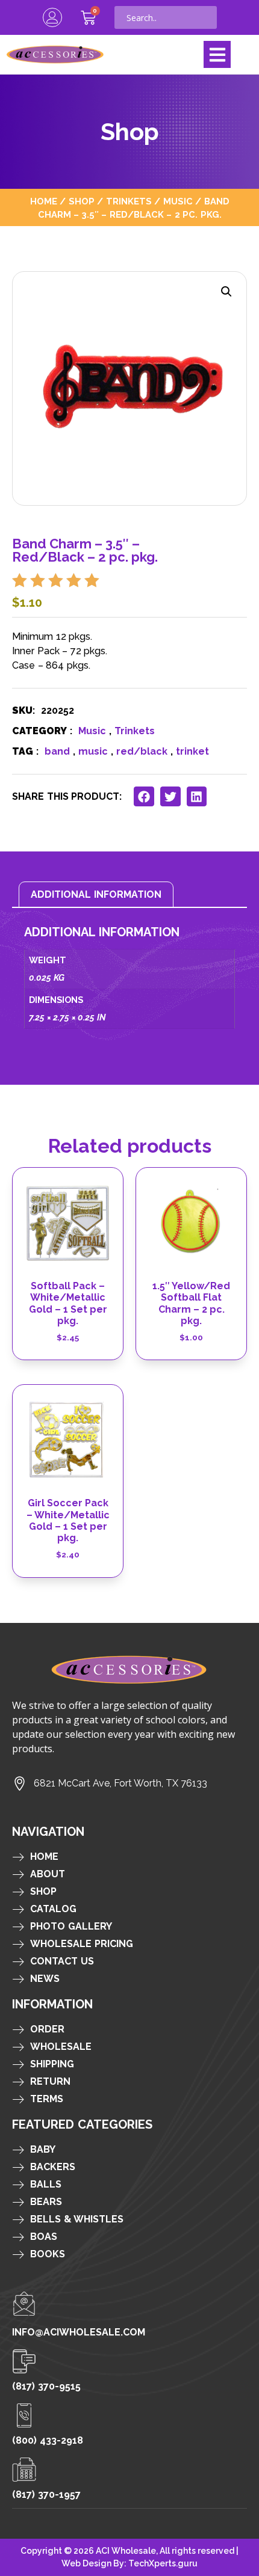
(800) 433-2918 (48, 2440)
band (57, 751)
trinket (192, 751)
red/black (142, 751)
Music (178, 201)
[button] (217, 54)
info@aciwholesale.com (79, 2332)
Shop (82, 201)
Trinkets (129, 201)
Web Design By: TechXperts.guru (129, 2563)
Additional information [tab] (96, 894)
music (93, 751)
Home (44, 201)
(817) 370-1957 (46, 2495)
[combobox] (166, 17)
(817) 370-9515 (46, 2386)
